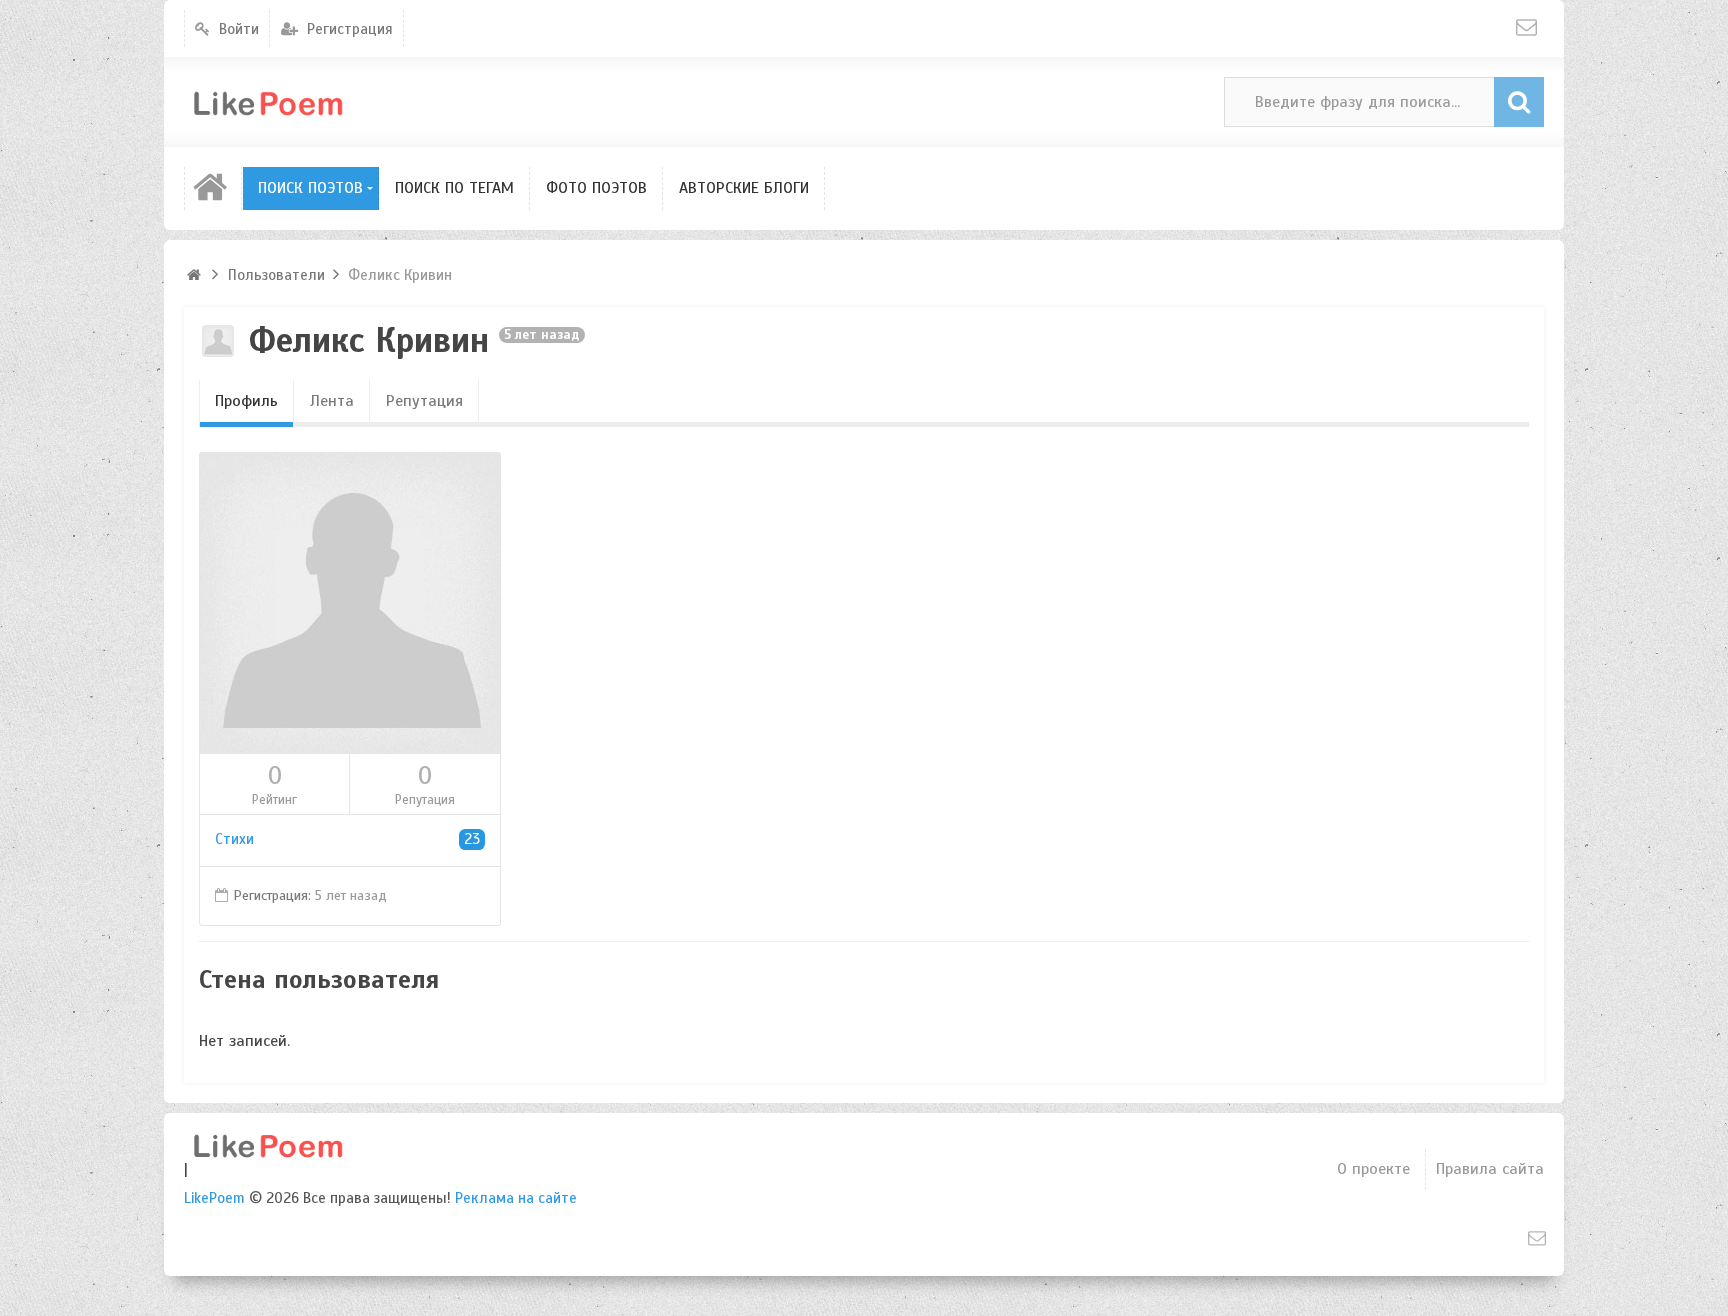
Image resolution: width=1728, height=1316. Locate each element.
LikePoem (214, 1198)
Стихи (347, 839)
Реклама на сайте (516, 1198)
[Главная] (213, 188)
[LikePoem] (299, 102)
